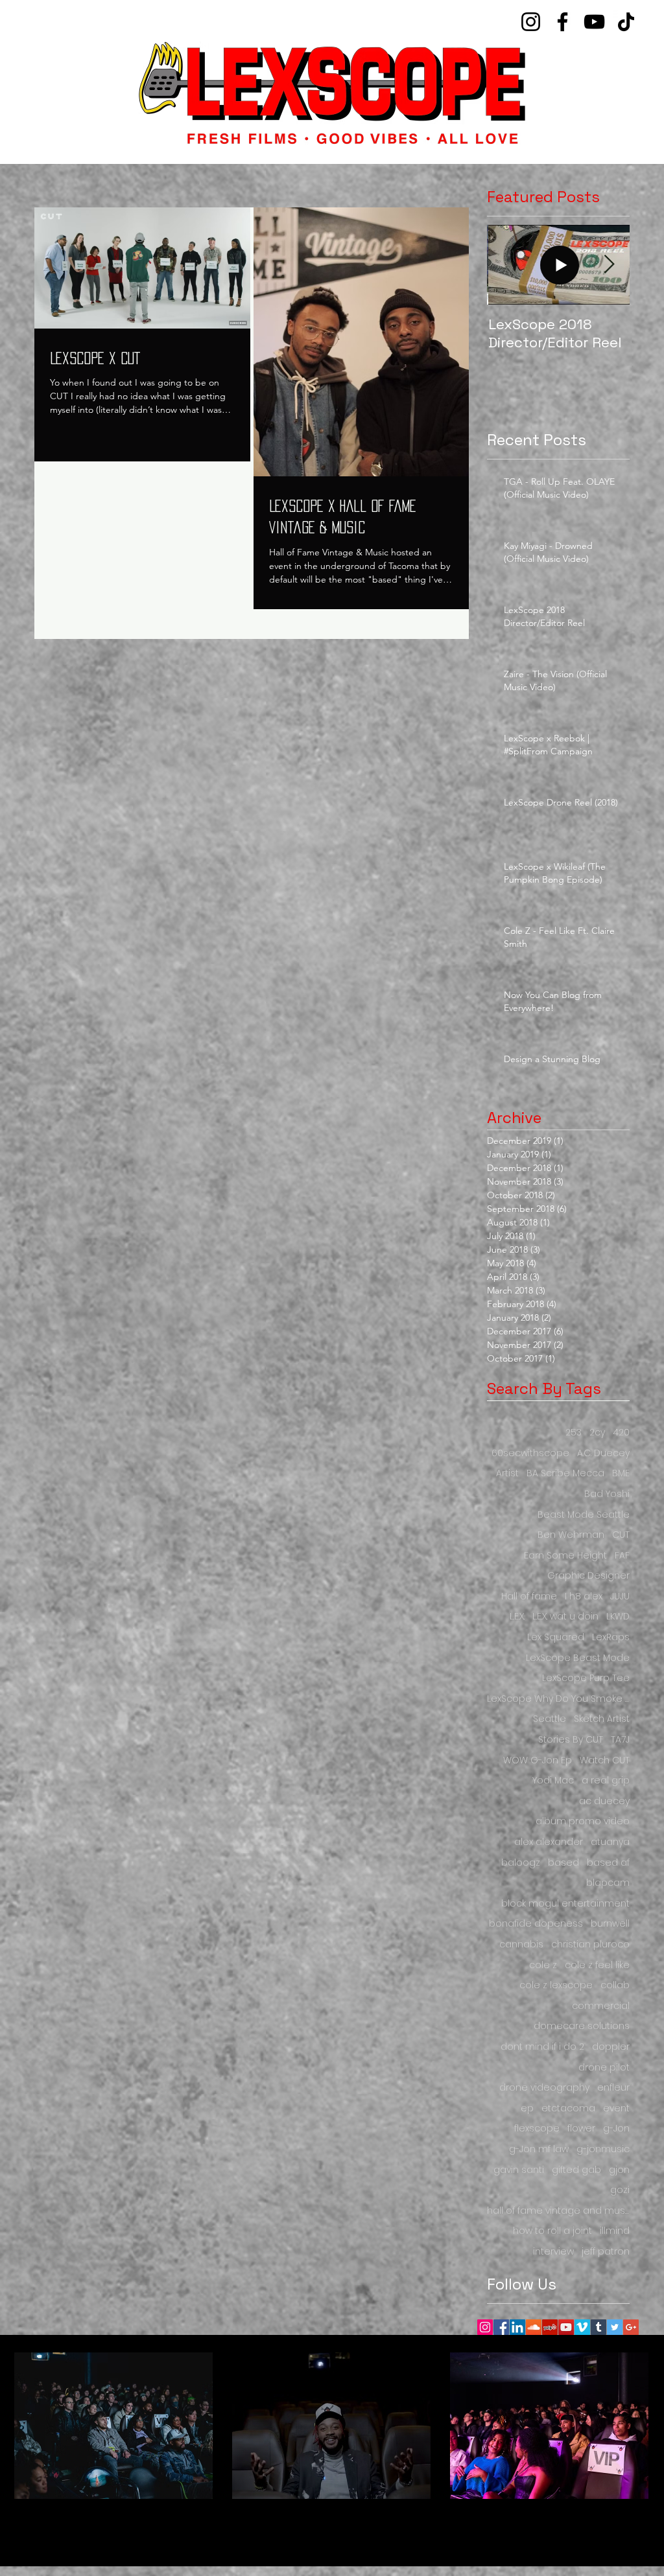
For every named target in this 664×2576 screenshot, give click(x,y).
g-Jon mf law (539, 2149)
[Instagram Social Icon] (485, 2327)
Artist (507, 1473)
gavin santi (519, 2170)
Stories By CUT (571, 1740)
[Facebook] (563, 22)
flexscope (537, 2129)
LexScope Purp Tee (586, 1678)
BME (621, 1473)
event (616, 2108)
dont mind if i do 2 (542, 2047)
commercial (601, 2006)
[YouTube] (594, 22)
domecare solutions (582, 2026)
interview (553, 2252)
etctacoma (568, 2108)
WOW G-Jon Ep (538, 1760)
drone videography (544, 2088)
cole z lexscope (556, 1985)
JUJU (620, 1596)
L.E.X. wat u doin (565, 1617)
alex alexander (549, 1842)
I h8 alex (584, 1596)
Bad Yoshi (607, 1494)
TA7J (620, 1740)
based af (608, 1863)
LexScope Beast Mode (578, 1658)
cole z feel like (597, 1965)
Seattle (550, 1719)
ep (527, 2108)
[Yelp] (550, 2327)
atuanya (610, 1842)
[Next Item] (609, 265)
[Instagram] (531, 22)
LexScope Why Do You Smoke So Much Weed (558, 1699)
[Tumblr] (599, 2327)
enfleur (613, 2088)
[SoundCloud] (534, 2327)
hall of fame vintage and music (558, 2211)
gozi (620, 2190)
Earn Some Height (565, 1556)
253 (574, 1433)
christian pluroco (590, 1944)
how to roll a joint (552, 2231)
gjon (619, 2170)
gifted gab (576, 2170)
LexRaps (611, 1637)
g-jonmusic (603, 2149)
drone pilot (604, 2068)
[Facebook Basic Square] (501, 2327)
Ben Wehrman (571, 1535)
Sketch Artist (602, 1719)
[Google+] (631, 2327)
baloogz (521, 1863)
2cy (597, 1433)
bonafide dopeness (536, 1924)
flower (581, 2129)
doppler (611, 2047)
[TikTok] (626, 22)
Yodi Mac (553, 1781)
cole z (543, 1965)
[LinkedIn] (517, 2327)
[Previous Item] (508, 265)
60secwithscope (530, 1453)
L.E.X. (517, 1617)
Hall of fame (529, 1596)
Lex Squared (556, 1637)
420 (621, 1433)
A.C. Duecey (603, 1453)
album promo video (583, 1821)
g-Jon (616, 2129)
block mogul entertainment (565, 1904)
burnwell (610, 1924)
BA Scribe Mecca (565, 1473)
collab (615, 1985)
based (563, 1863)
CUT (621, 1535)
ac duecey (604, 1801)
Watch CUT (605, 1760)
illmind (615, 2231)
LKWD (618, 1617)
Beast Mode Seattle (584, 1515)
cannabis (521, 1944)
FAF (622, 1556)
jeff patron (606, 2252)
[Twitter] (615, 2327)
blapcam (608, 1883)
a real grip (606, 1781)
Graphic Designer (588, 1576)
